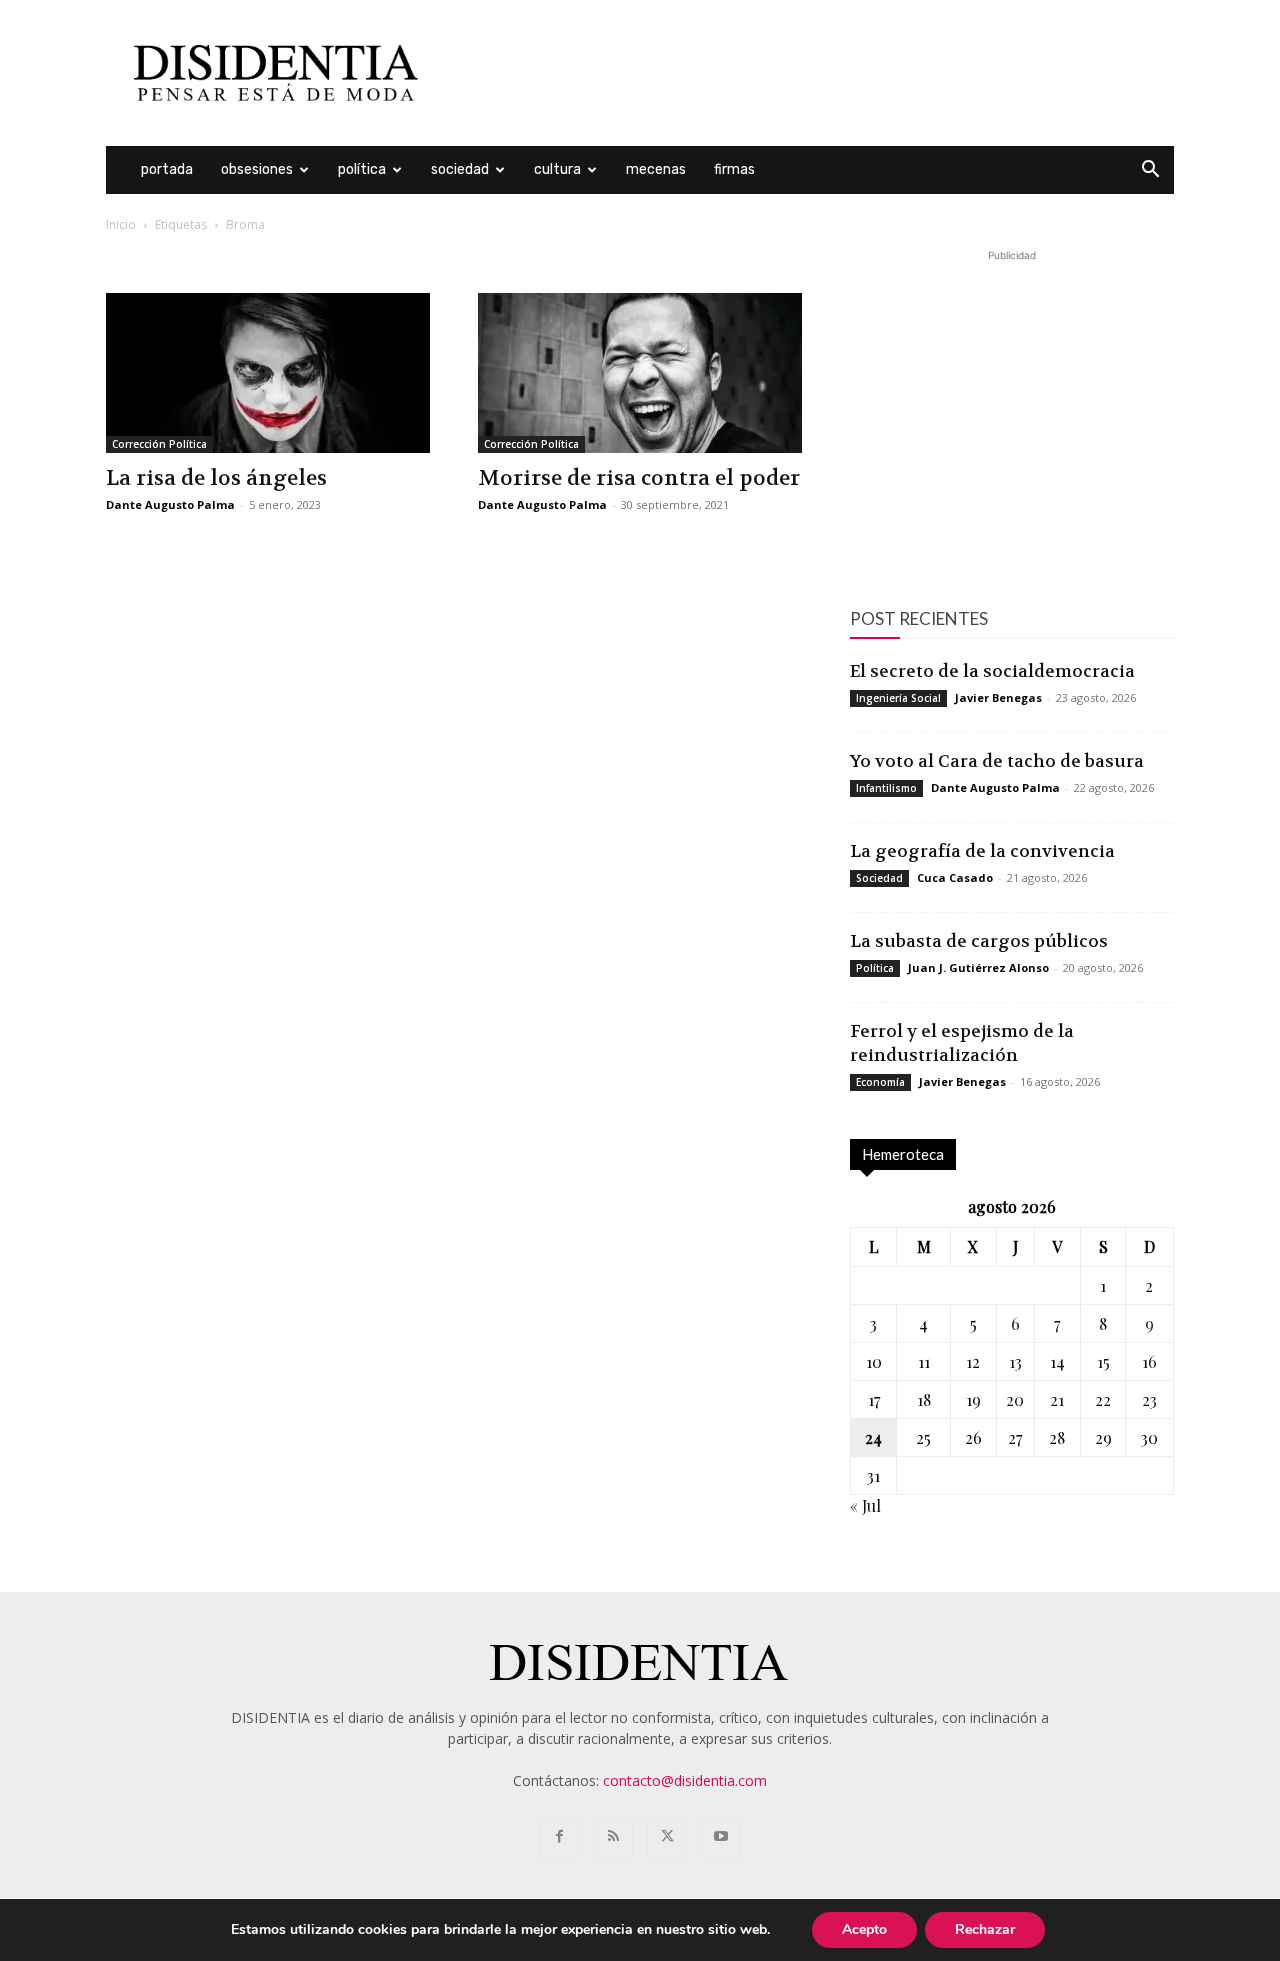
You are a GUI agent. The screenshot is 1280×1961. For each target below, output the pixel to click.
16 (1149, 1361)
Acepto (864, 1929)
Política (362, 169)
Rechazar (985, 1929)
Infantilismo (886, 788)
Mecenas (656, 169)
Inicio (121, 224)
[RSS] (613, 1837)
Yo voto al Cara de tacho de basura (997, 761)
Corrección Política (159, 444)
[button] (1150, 171)
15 (1103, 1361)
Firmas (734, 169)
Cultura (557, 169)
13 (1015, 1361)
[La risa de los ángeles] (268, 373)
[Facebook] (559, 1837)
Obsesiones (257, 169)
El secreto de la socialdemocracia (992, 671)
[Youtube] (721, 1837)
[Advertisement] (810, 73)
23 (1149, 1399)
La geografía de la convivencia (982, 851)
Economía (880, 1082)
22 (1103, 1399)
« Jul (865, 1505)
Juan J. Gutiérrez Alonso (978, 967)
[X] (667, 1837)
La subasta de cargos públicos (979, 941)
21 (1057, 1399)
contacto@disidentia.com (685, 1780)
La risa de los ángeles (216, 478)
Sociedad (460, 169)
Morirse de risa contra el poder (639, 478)
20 (1015, 1399)
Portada (167, 169)
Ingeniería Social (898, 698)
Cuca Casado (955, 877)
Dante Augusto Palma (170, 504)
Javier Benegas (998, 697)
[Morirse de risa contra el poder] (640, 373)
